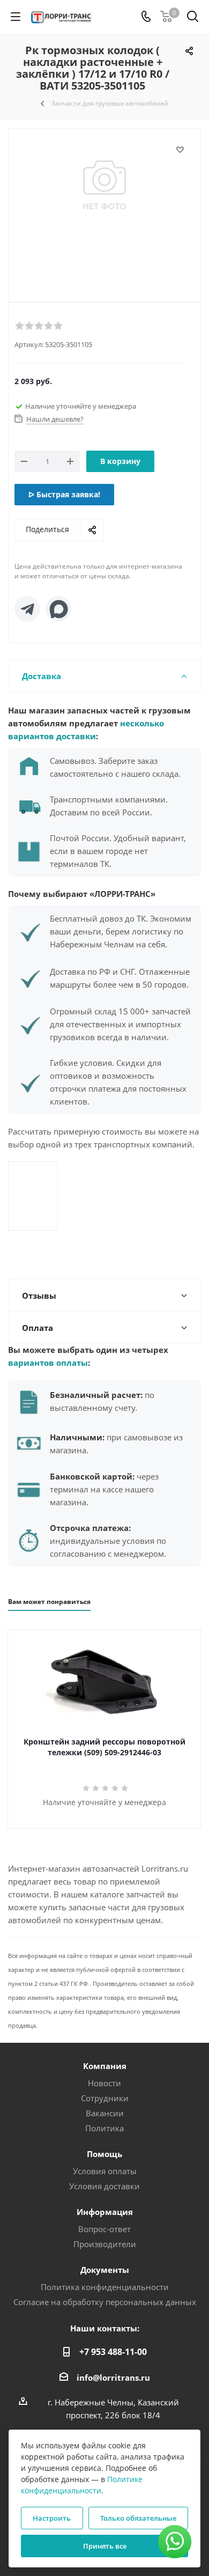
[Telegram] (27, 609)
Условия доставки (104, 2186)
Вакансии (105, 2113)
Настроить (52, 2518)
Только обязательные (138, 2518)
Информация (105, 2212)
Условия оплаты (105, 2171)
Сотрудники (105, 2098)
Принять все (105, 2546)
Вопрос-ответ (104, 2229)
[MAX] (58, 609)
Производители (105, 2244)
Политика (104, 2128)
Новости (104, 2083)
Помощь (104, 2154)
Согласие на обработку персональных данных (105, 2302)
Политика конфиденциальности (105, 2287)
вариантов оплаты (48, 1363)
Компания (105, 2066)
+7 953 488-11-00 (113, 2352)
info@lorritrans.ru (113, 2378)
